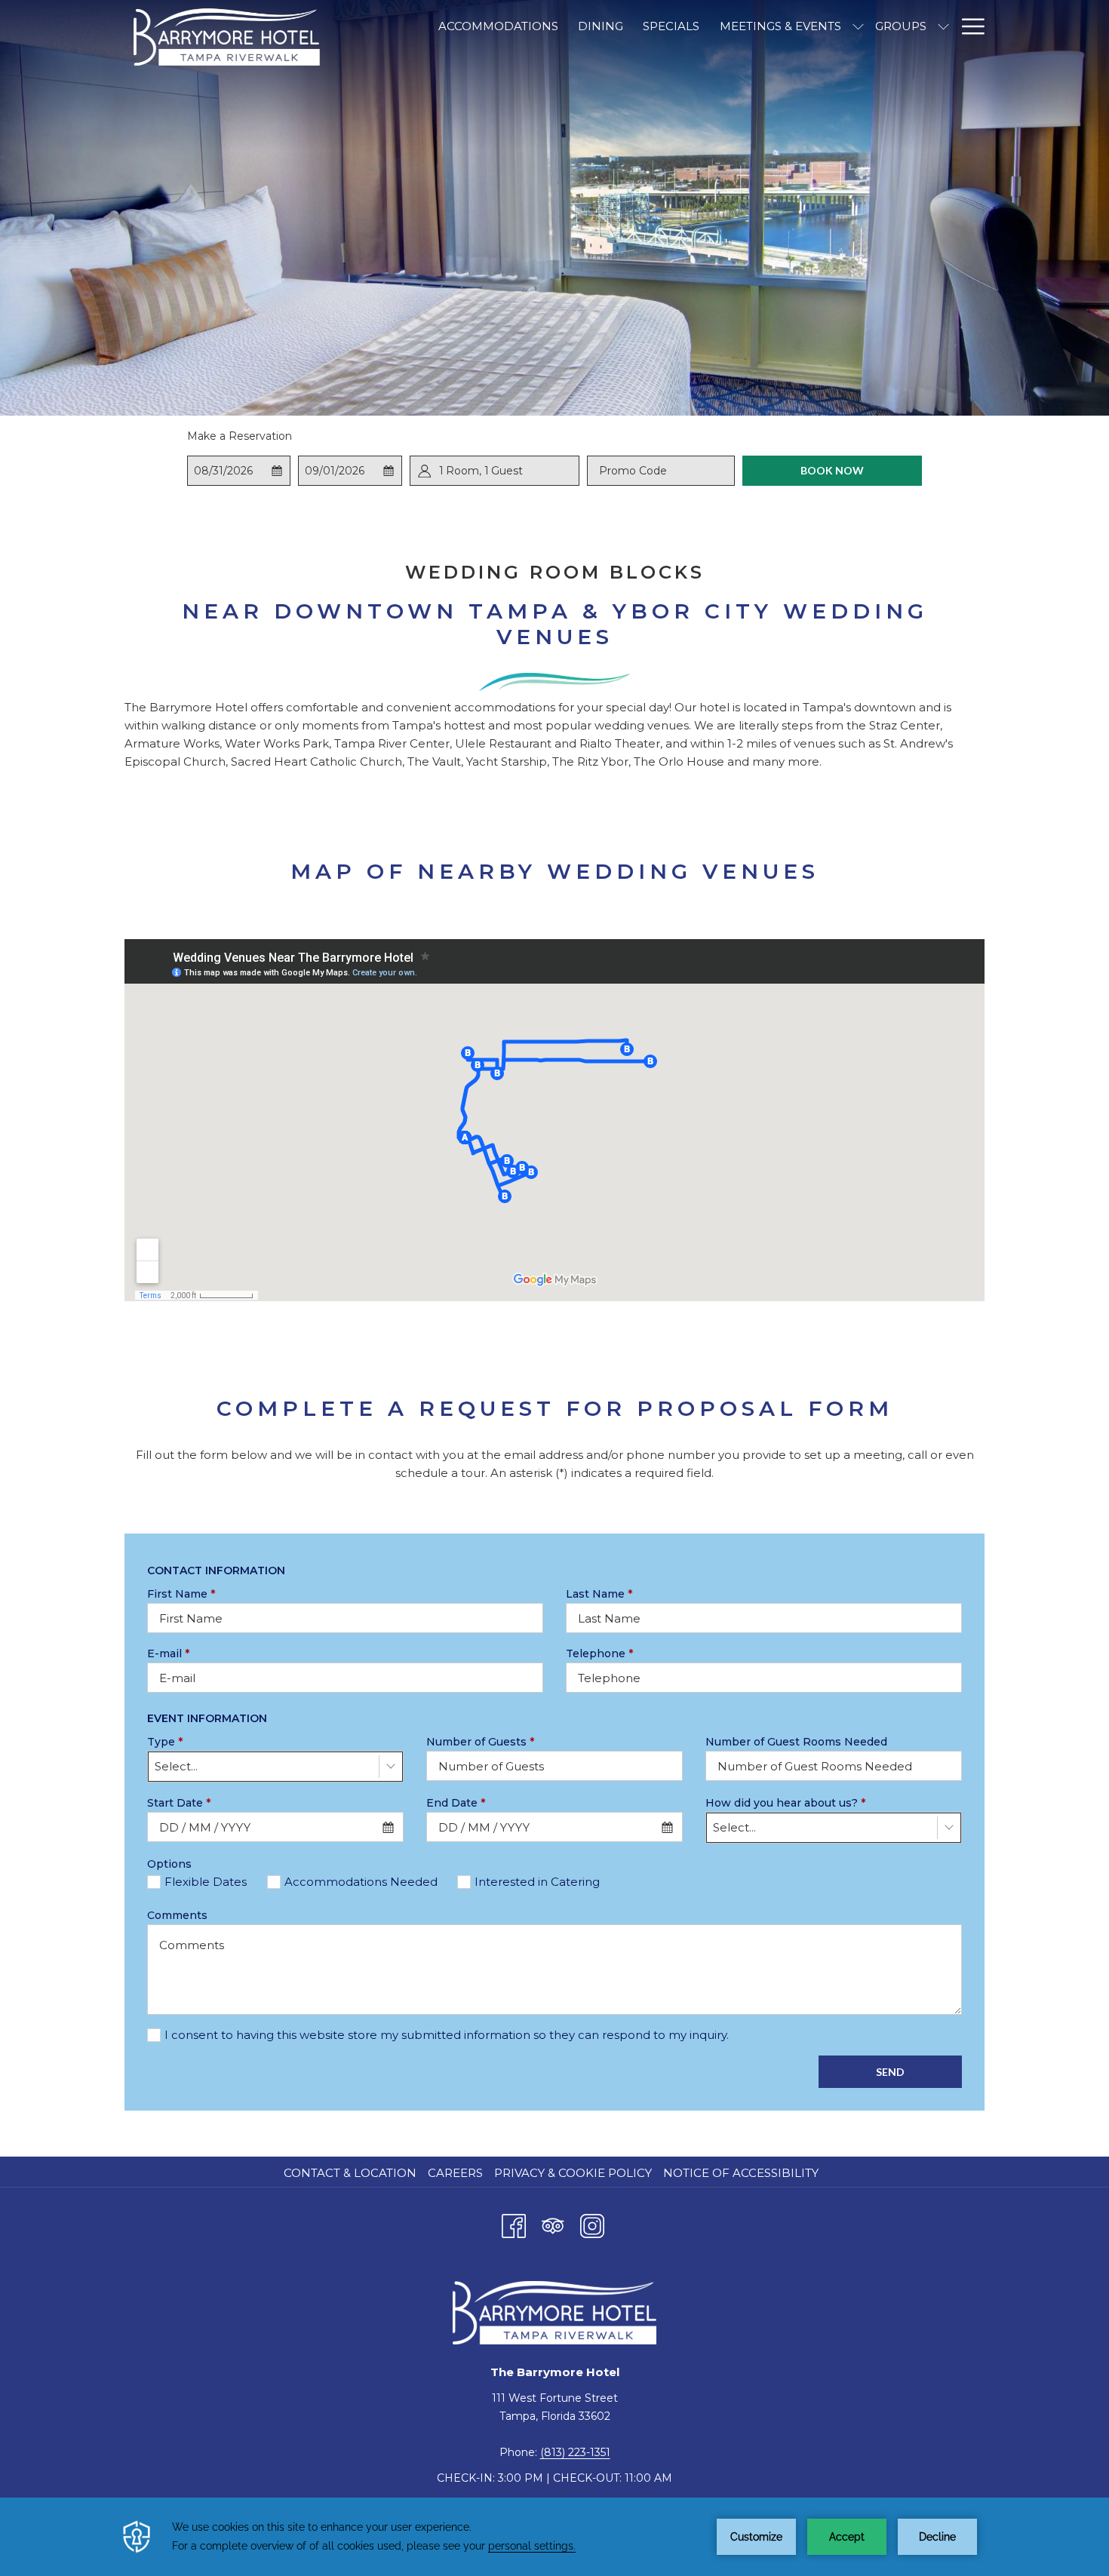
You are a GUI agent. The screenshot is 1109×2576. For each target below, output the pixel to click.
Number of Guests (480, 1742)
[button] (239, 471)
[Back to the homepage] (226, 37)
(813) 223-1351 (575, 2452)
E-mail (168, 1653)
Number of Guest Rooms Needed (796, 1742)
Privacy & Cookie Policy (573, 2173)
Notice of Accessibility (741, 2173)
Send (890, 2072)
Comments (177, 1915)
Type (165, 1742)
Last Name (599, 1594)
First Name (181, 1594)
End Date (456, 1803)
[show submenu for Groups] (943, 26)
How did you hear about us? (785, 1803)
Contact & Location (350, 2173)
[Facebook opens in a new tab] (514, 2224)
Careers (455, 2173)
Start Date (179, 1803)
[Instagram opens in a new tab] (592, 2224)
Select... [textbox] (176, 1766)
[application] (554, 2537)
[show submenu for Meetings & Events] (858, 26)
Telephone (599, 1653)
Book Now (832, 470)
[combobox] (275, 1767)
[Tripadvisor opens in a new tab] (553, 2224)
